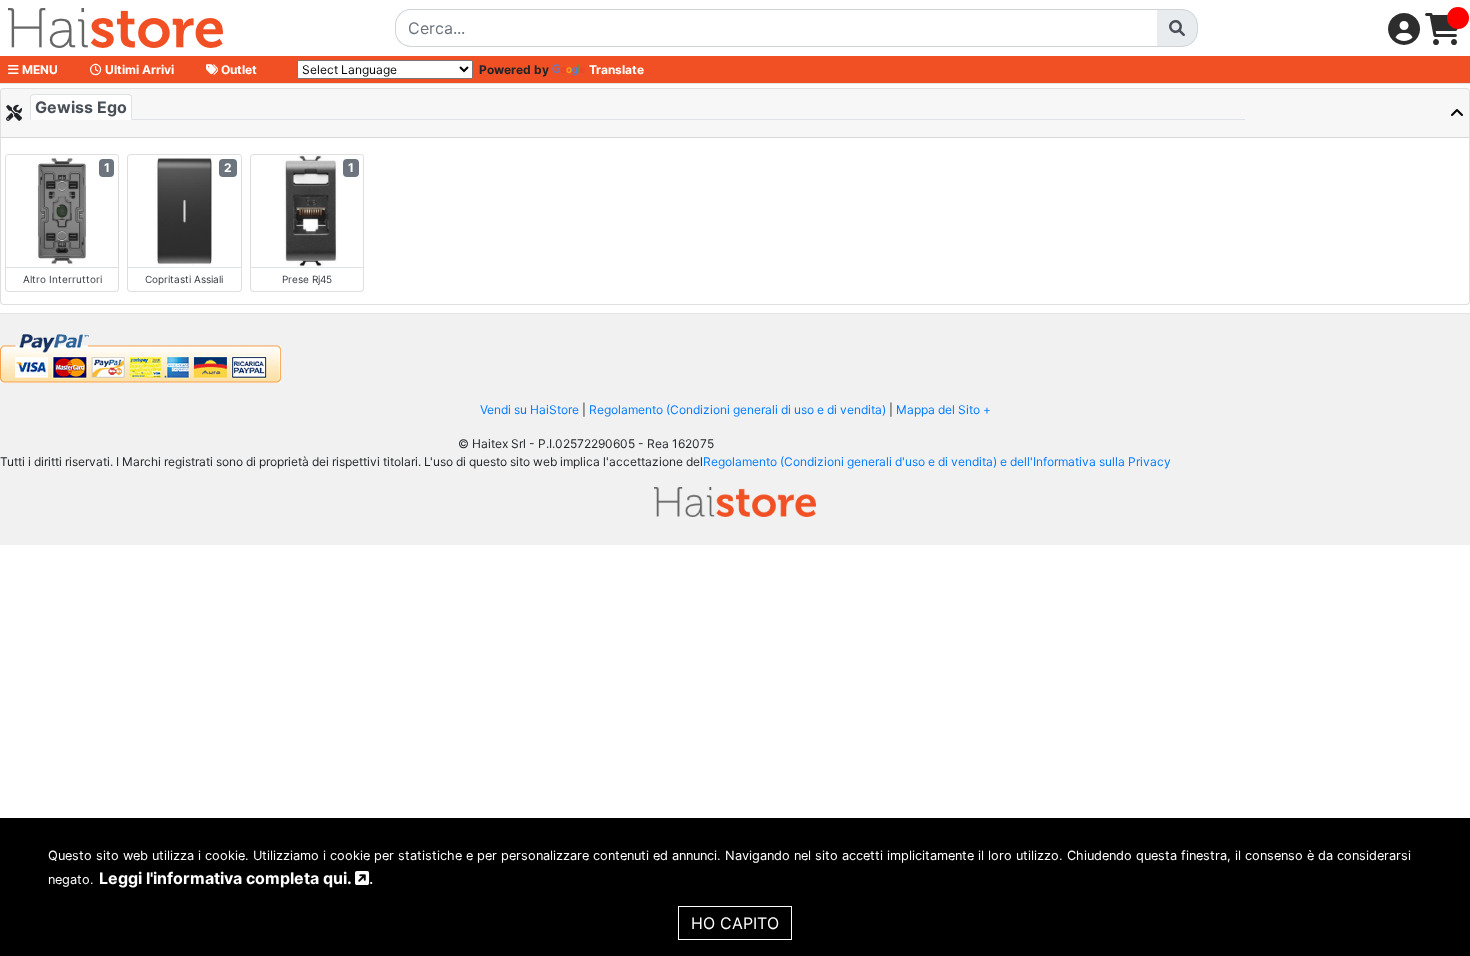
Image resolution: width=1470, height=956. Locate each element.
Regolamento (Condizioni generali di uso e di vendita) (737, 409)
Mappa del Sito (938, 409)
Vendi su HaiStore (529, 409)
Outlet (237, 69)
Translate (616, 69)
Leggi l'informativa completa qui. (227, 878)
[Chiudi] (1404, 113)
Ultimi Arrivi (138, 69)
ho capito (735, 923)
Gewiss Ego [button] (81, 107)
